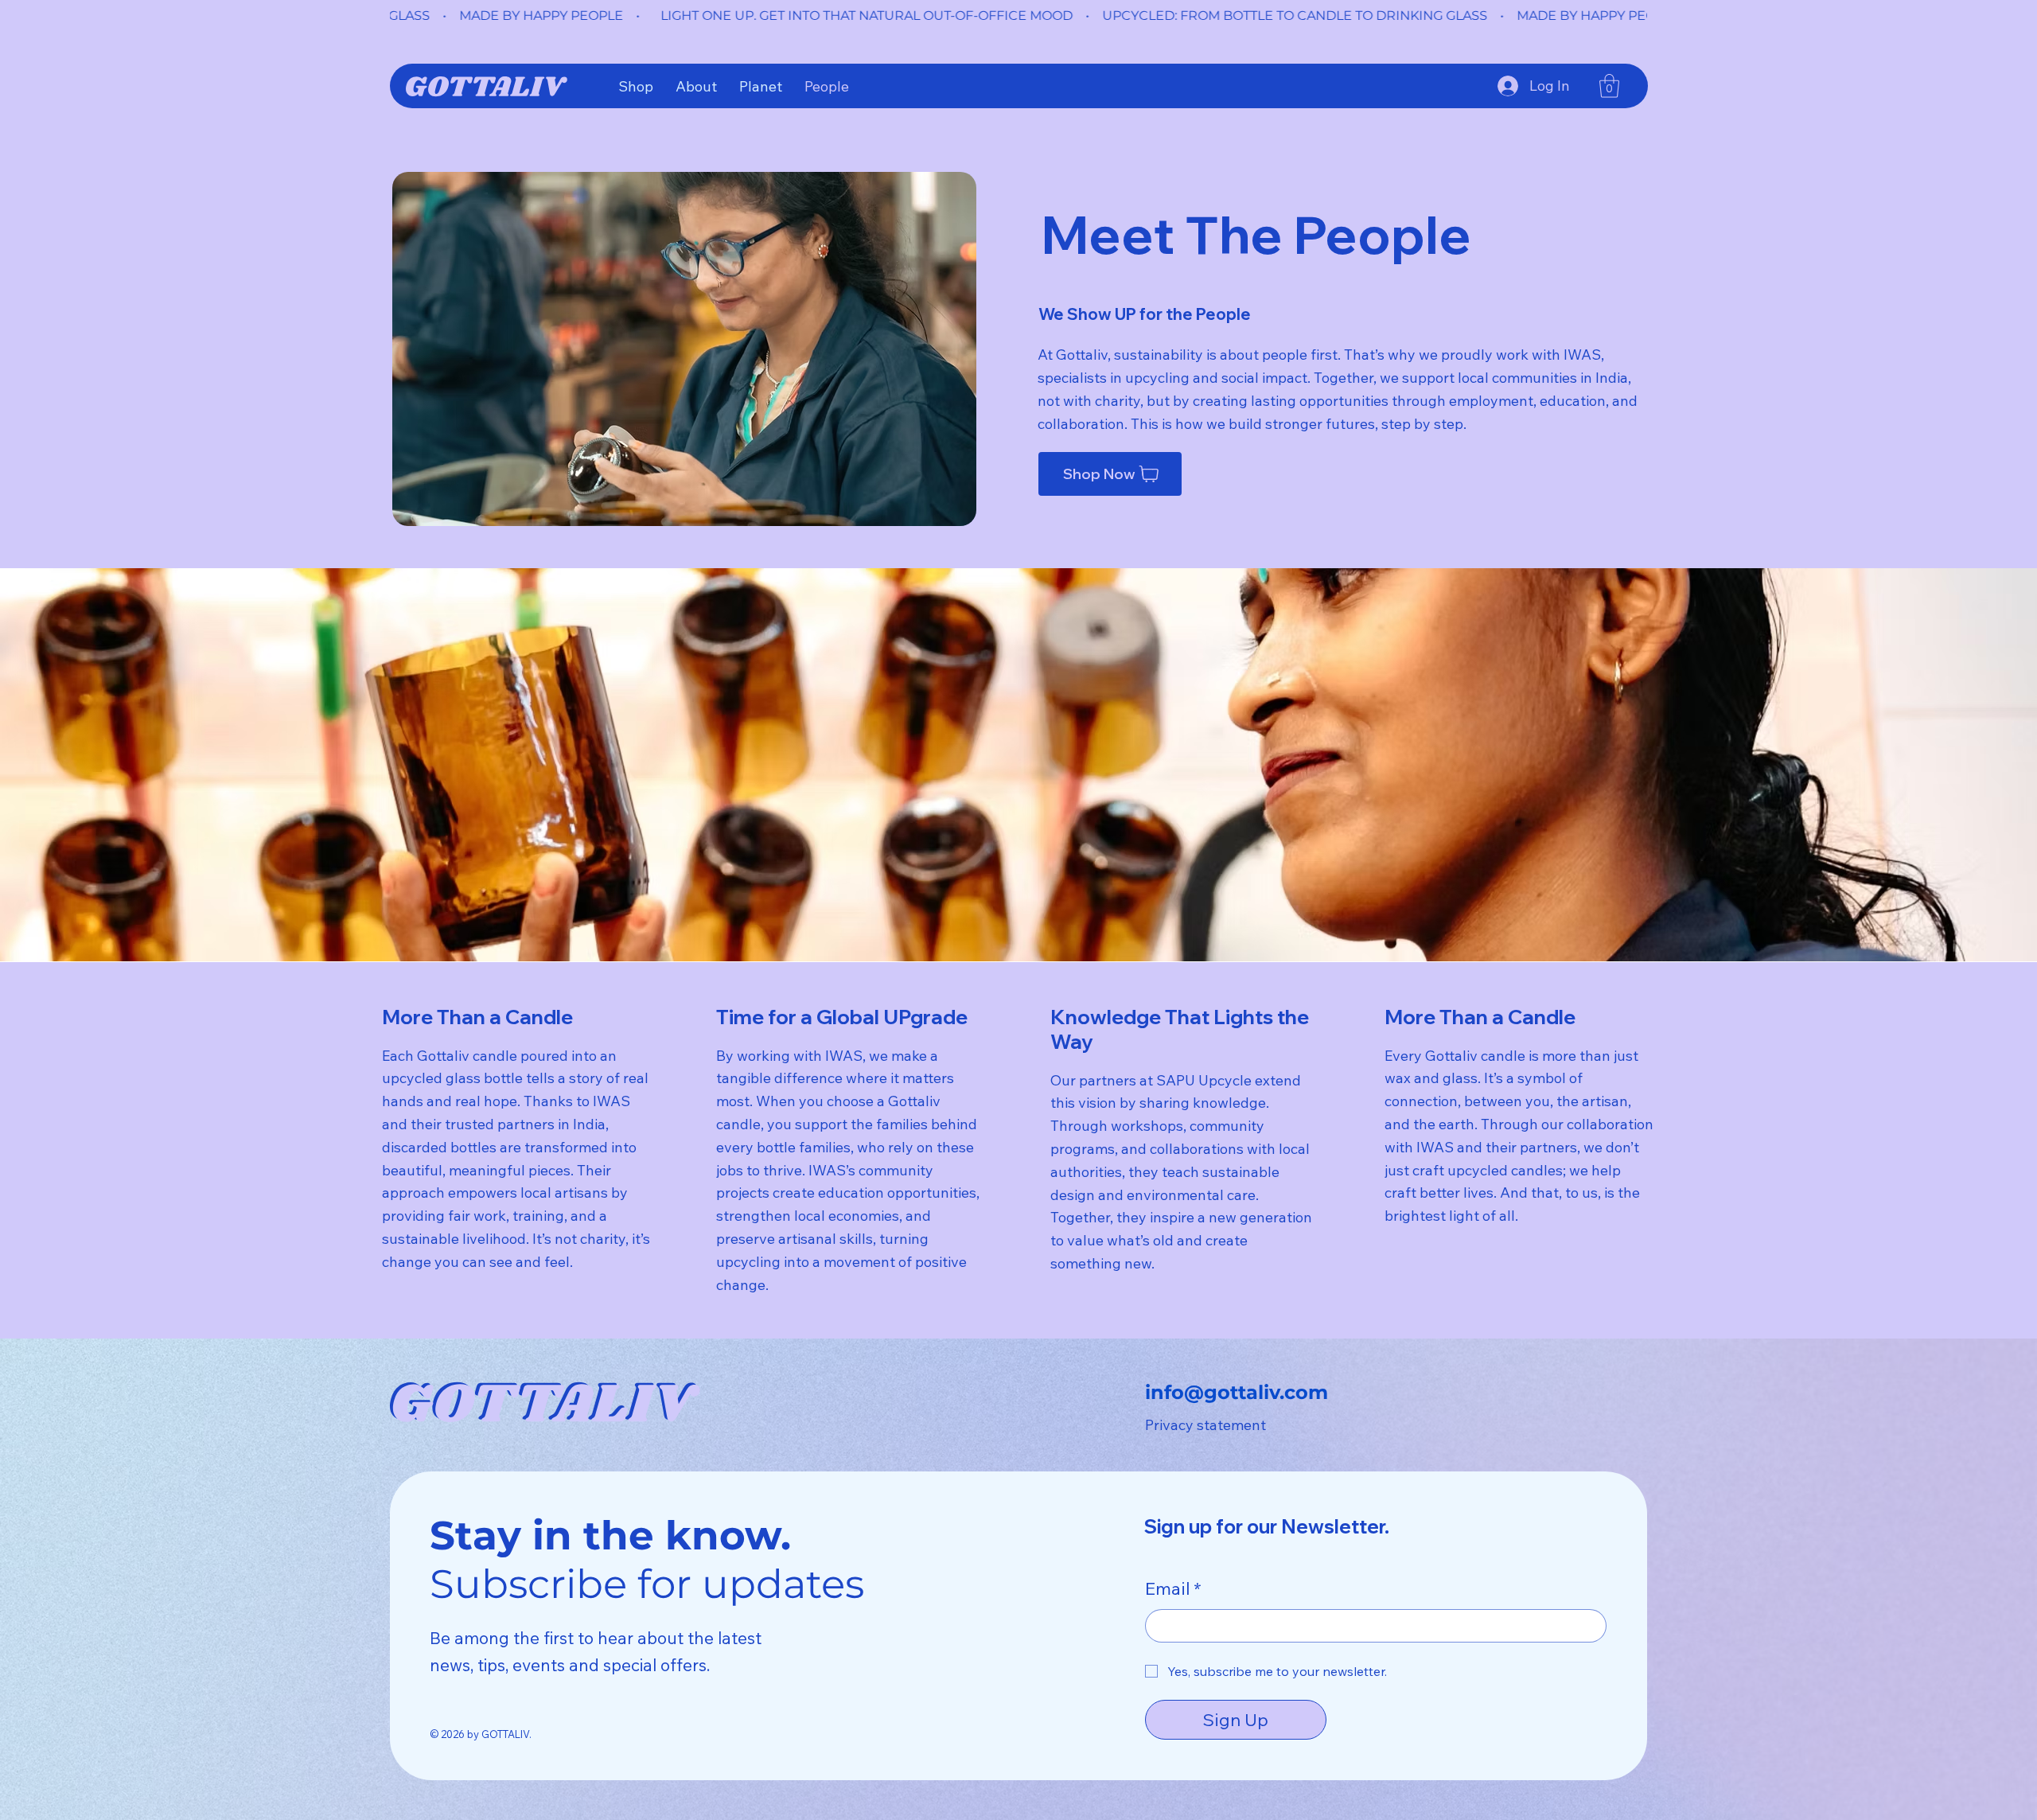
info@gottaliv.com (1237, 1392)
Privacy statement (1205, 1425)
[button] (1609, 86)
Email (1173, 1588)
